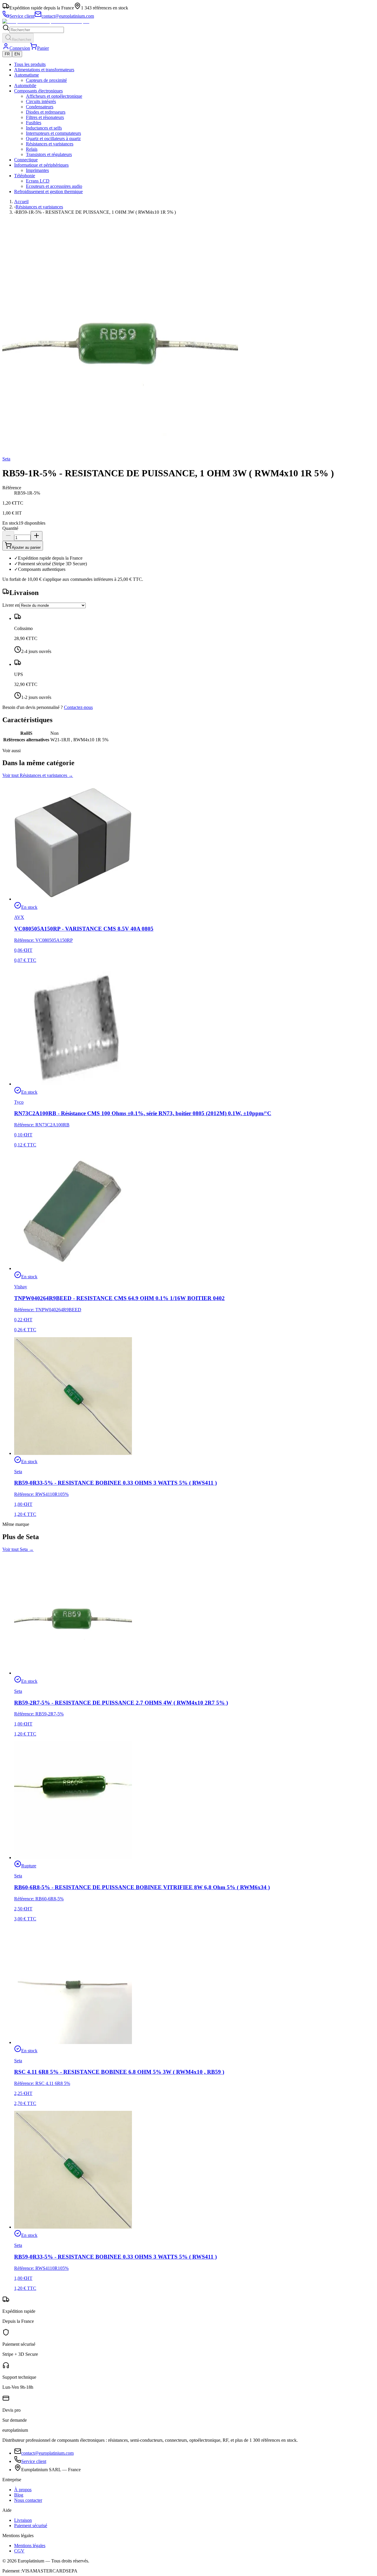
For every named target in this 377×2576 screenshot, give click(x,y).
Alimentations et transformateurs (44, 70)
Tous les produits (30, 64)
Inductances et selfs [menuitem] (44, 128)
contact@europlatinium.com (47, 2453)
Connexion (20, 48)
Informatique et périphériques (41, 165)
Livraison (23, 2520)
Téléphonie (25, 176)
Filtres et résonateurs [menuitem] (45, 117)
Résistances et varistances (39, 207)
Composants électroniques (38, 91)
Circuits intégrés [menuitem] (41, 101)
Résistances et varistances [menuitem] (50, 144)
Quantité (10, 528)
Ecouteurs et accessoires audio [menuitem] (54, 186)
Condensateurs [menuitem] (40, 107)
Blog (19, 2495)
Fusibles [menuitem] (34, 123)
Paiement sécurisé (31, 2526)
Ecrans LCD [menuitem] (38, 181)
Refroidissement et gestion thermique (48, 192)
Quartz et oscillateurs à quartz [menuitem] (53, 139)
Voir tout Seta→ (18, 1549)
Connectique (26, 160)
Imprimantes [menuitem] (37, 170)
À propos (23, 2490)
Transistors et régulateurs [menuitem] (49, 154)
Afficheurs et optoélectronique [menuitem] (54, 96)
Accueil (21, 202)
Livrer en (11, 605)
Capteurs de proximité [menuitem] (46, 80)
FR (7, 54)
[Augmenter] (37, 536)
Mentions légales (30, 2546)
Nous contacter (28, 2500)
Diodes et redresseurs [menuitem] (46, 112)
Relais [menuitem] (32, 149)
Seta (6, 459)
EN (17, 54)
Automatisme (27, 75)
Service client (34, 2461)
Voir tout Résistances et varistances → (38, 775)
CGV (19, 2551)
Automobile (25, 86)
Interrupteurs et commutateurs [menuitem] (53, 133)
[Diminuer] (8, 536)
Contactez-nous (78, 707)
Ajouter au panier (26, 547)
